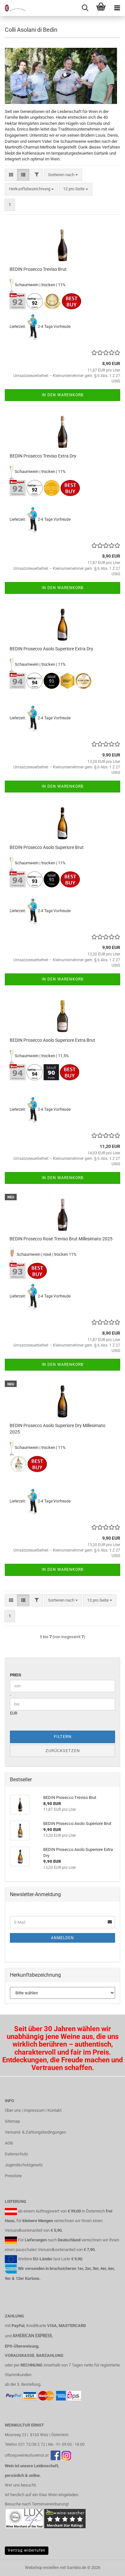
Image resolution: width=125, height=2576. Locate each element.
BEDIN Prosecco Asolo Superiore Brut (47, 847)
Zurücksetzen (63, 1751)
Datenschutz (16, 2154)
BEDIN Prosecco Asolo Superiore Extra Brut (52, 1040)
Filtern (63, 1737)
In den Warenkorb (63, 395)
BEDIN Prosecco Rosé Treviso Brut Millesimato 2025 (61, 1239)
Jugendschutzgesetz (24, 2165)
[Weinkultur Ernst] (13, 8)
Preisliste (13, 2176)
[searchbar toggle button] (85, 8)
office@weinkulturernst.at (27, 2455)
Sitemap (12, 2121)
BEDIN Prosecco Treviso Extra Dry (43, 456)
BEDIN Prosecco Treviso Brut (38, 269)
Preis (16, 1675)
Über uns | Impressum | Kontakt (33, 2110)
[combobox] (63, 175)
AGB (9, 2143)
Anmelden (63, 1938)
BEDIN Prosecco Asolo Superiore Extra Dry (51, 649)
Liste (66, 2259)
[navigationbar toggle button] (117, 8)
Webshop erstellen (42, 2567)
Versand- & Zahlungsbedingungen (35, 2132)
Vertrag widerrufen (27, 2550)
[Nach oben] (107, 2566)
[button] (11, 175)
